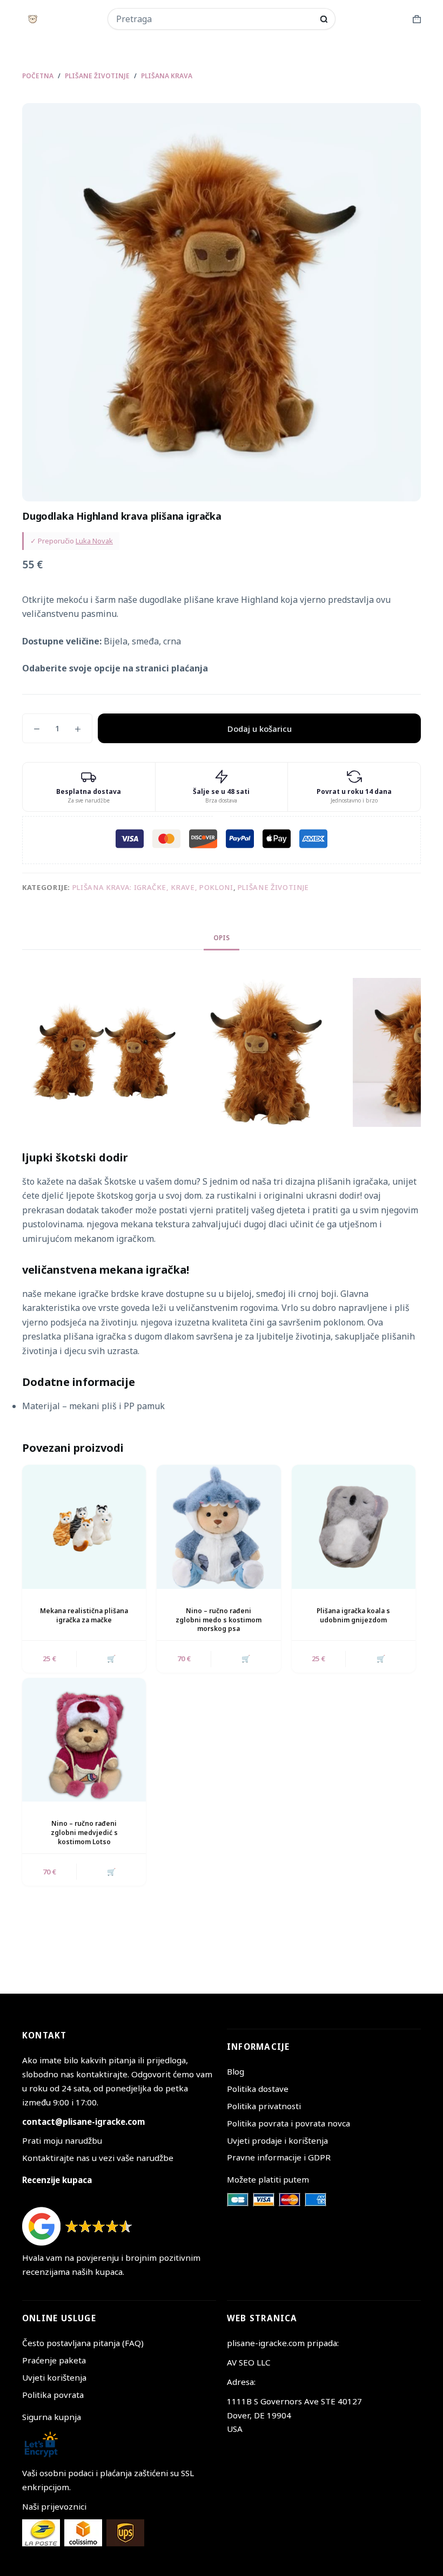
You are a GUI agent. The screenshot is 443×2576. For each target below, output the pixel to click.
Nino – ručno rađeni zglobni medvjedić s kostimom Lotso (84, 1833)
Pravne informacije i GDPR (279, 2157)
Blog (236, 2071)
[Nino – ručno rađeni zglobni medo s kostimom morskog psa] (219, 1527)
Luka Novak (94, 541)
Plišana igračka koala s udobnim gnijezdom (353, 1615)
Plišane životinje (273, 887)
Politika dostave (258, 2089)
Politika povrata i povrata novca (288, 2123)
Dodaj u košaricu (260, 729)
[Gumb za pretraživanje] (324, 19)
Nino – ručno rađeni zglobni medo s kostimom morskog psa (219, 1620)
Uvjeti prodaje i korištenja (277, 2140)
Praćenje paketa (54, 2360)
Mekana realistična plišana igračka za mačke (84, 1615)
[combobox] (214, 19)
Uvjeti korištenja (54, 2377)
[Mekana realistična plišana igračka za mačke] (84, 1527)
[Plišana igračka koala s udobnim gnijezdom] (354, 1527)
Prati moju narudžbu (62, 2140)
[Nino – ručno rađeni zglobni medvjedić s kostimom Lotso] (84, 1740)
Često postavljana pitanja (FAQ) (83, 2343)
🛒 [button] (111, 1659)
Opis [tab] (222, 938)
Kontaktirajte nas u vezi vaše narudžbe (98, 2158)
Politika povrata (53, 2395)
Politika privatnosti (264, 2106)
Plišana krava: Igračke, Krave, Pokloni (153, 887)
